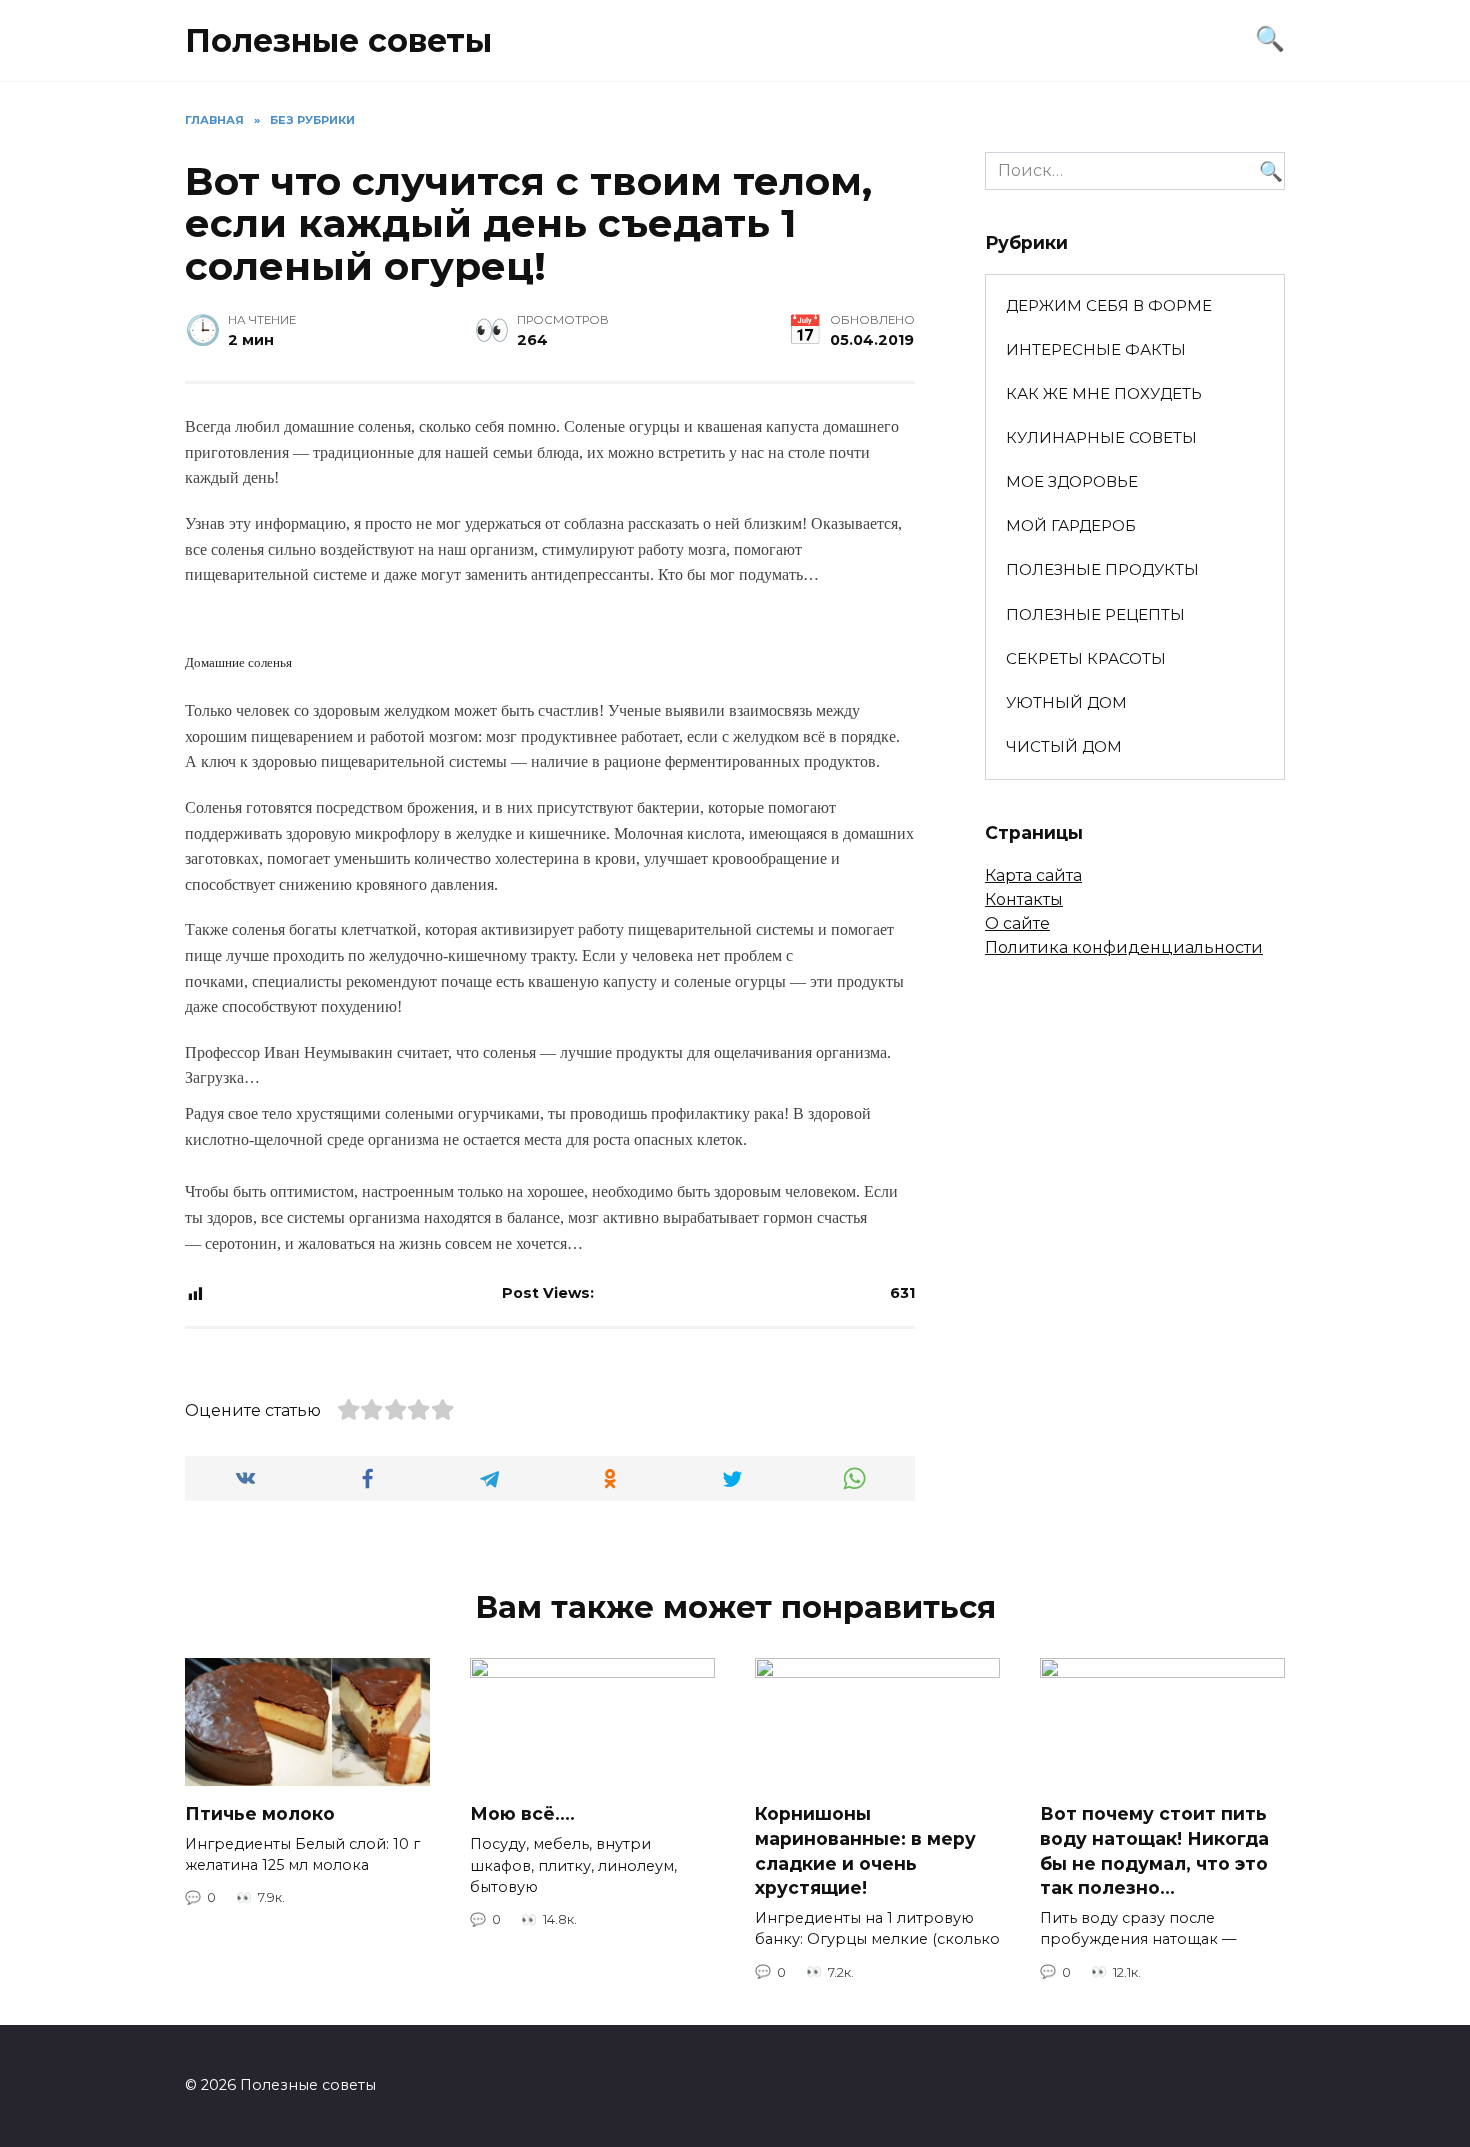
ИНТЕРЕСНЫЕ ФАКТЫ (1096, 349)
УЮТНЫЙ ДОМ (1066, 702)
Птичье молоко (260, 1813)
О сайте (1017, 923)
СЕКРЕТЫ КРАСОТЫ (1086, 658)
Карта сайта (1033, 875)
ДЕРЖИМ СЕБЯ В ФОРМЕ (1109, 305)
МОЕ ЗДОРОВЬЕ (1072, 481)
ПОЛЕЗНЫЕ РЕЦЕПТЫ (1095, 614)
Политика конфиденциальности (1124, 947)
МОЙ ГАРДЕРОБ (1071, 525)
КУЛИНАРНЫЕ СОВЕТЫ (1101, 437)
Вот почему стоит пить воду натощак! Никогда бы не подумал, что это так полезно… (1154, 1850)
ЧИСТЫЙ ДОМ (1064, 746)
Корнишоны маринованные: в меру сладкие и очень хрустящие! (865, 1850)
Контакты (1024, 899)
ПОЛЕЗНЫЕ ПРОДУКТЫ (1102, 569)
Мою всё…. (522, 1813)
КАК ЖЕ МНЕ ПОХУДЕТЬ (1104, 393)
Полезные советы (338, 40)
